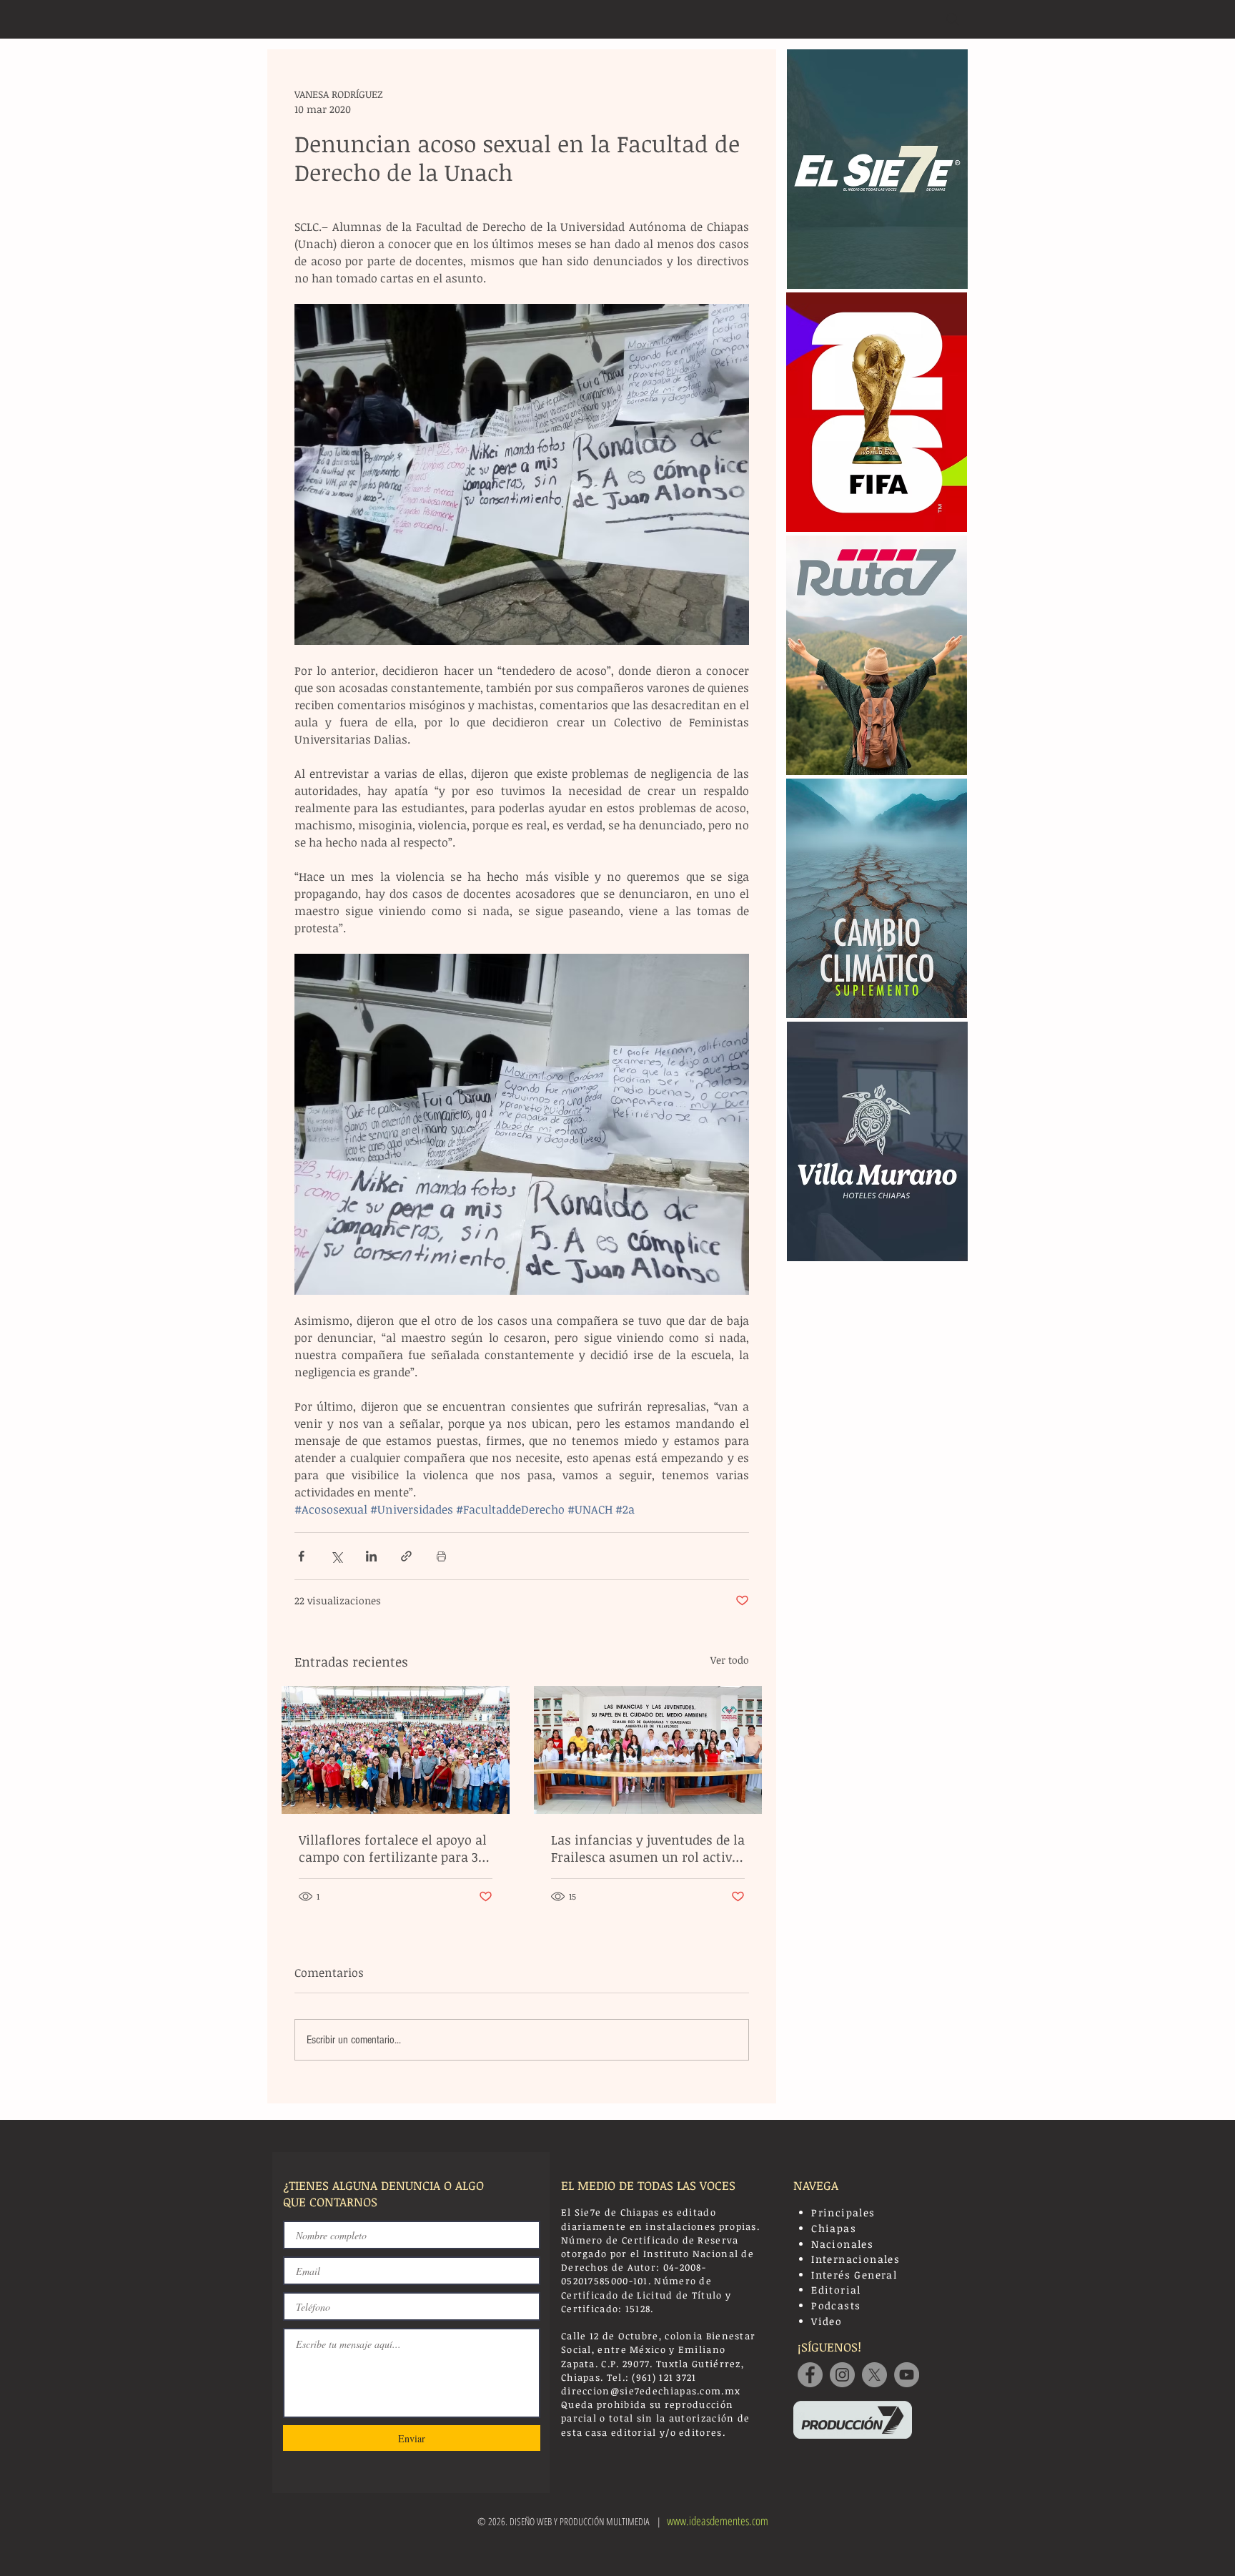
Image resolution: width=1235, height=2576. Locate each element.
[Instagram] (842, 2375)
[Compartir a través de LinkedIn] (371, 1556)
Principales (843, 2212)
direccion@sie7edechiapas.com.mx (651, 2391)
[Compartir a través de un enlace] (406, 1556)
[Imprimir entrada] (441, 1556)
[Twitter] (874, 2375)
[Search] (953, 19)
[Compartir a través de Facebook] (301, 1556)
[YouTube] (907, 2375)
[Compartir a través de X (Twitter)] (336, 1556)
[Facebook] (810, 2375)
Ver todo (730, 1660)
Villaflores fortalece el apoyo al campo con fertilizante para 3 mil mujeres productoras (393, 1848)
